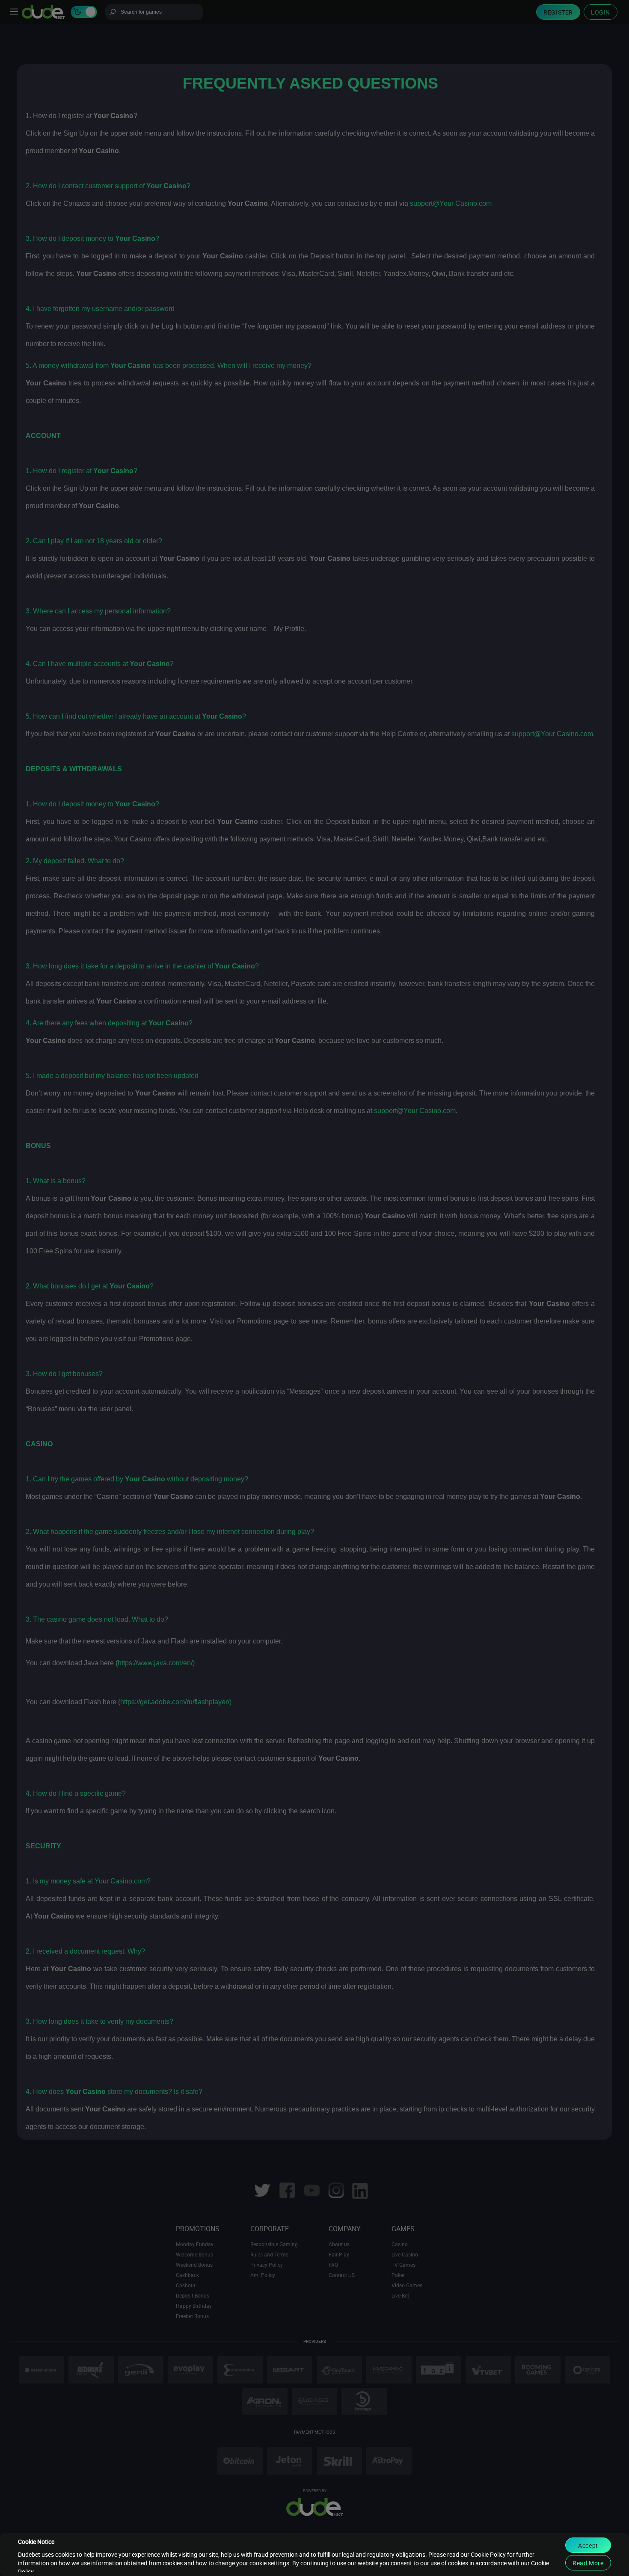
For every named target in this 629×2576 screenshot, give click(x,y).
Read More (588, 2563)
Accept (588, 2545)
